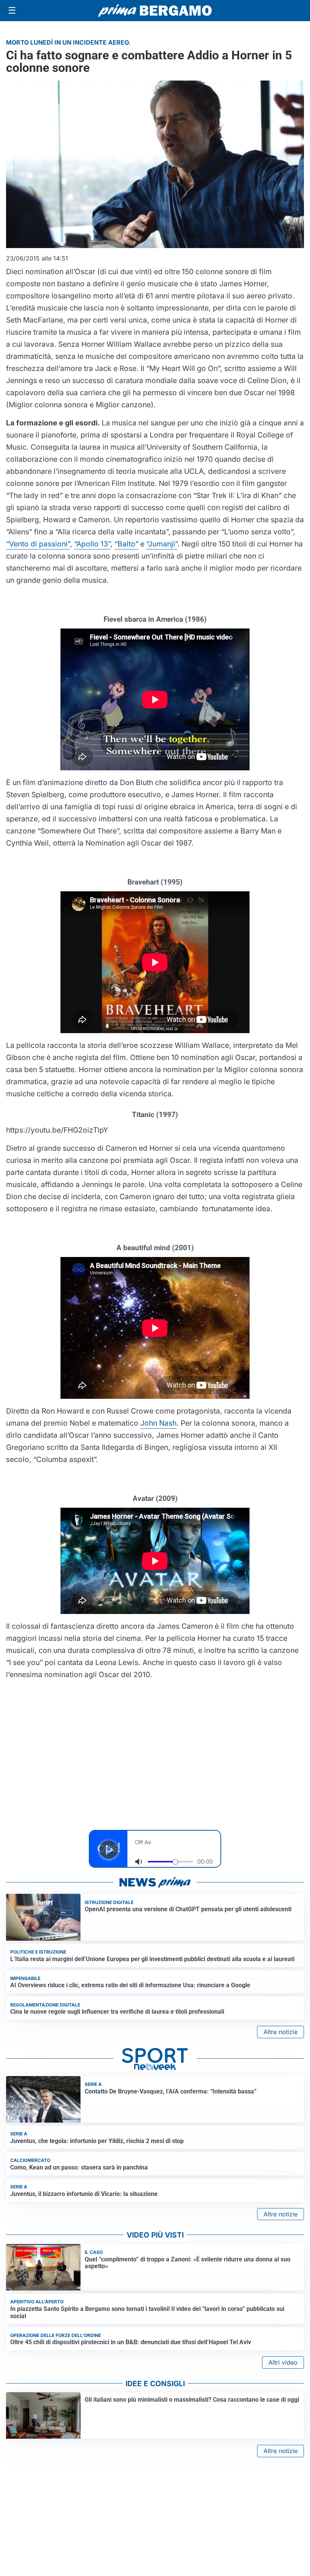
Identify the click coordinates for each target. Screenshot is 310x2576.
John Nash (158, 1423)
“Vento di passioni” (38, 544)
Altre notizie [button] (281, 2032)
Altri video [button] (283, 2362)
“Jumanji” (162, 544)
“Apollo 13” (92, 544)
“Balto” (126, 544)
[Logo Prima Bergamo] (155, 11)
